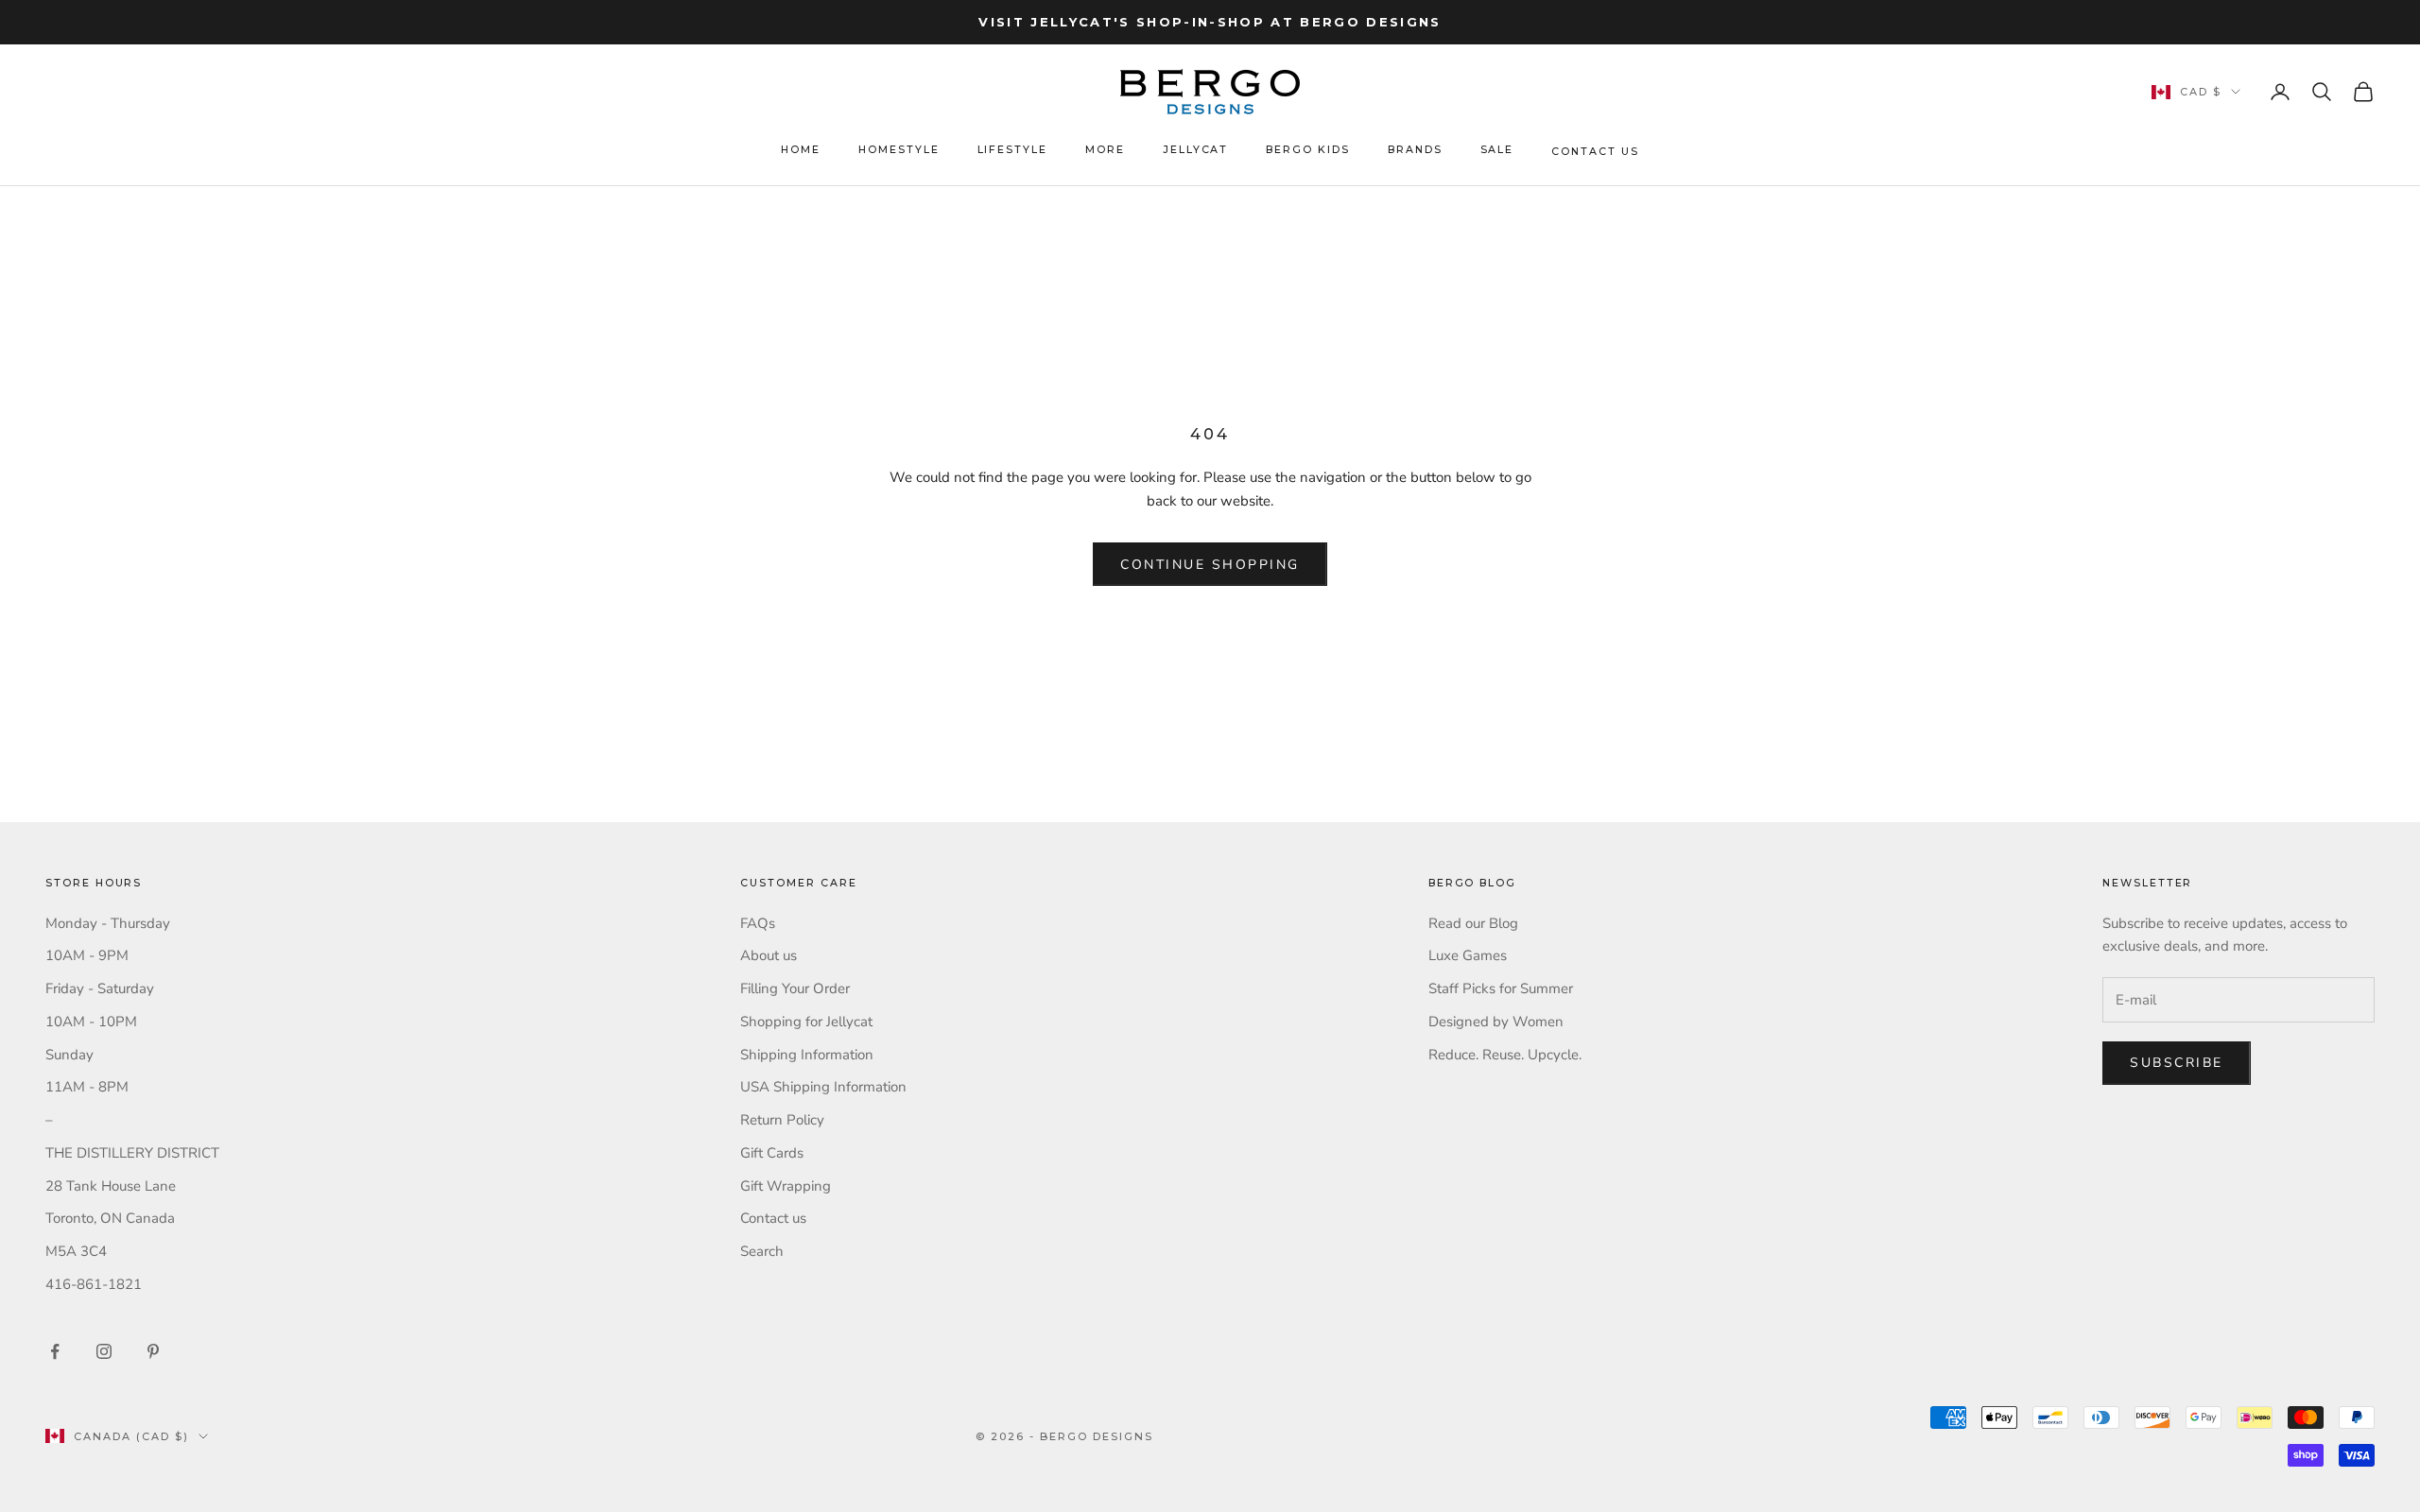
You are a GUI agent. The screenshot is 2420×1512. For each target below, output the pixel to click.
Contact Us (1595, 152)
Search (762, 1251)
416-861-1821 (94, 1284)
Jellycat (1196, 150)
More (1105, 150)
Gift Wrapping (786, 1186)
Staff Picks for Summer (1501, 988)
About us (769, 955)
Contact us (773, 1218)
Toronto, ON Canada (110, 1218)
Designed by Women (1496, 1022)
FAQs (758, 923)
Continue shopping (1210, 565)
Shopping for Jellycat (806, 1022)
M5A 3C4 (76, 1251)
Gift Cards (772, 1153)
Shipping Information (807, 1055)
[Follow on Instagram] (104, 1351)
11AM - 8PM (87, 1087)
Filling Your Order (795, 988)
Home (801, 150)
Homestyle (899, 150)
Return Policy (782, 1120)
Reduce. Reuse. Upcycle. (1505, 1055)
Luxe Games (1468, 955)
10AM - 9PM (87, 955)
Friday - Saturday (100, 988)
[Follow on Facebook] (55, 1351)
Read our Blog (1473, 923)
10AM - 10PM (91, 1022)
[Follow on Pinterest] (153, 1351)
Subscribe (2177, 1063)
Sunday (69, 1055)
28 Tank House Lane (111, 1186)
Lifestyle (1013, 150)
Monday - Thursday (108, 923)
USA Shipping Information (823, 1087)
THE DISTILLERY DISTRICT (132, 1153)
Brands (1415, 150)
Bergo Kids (1307, 150)
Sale (1497, 150)
